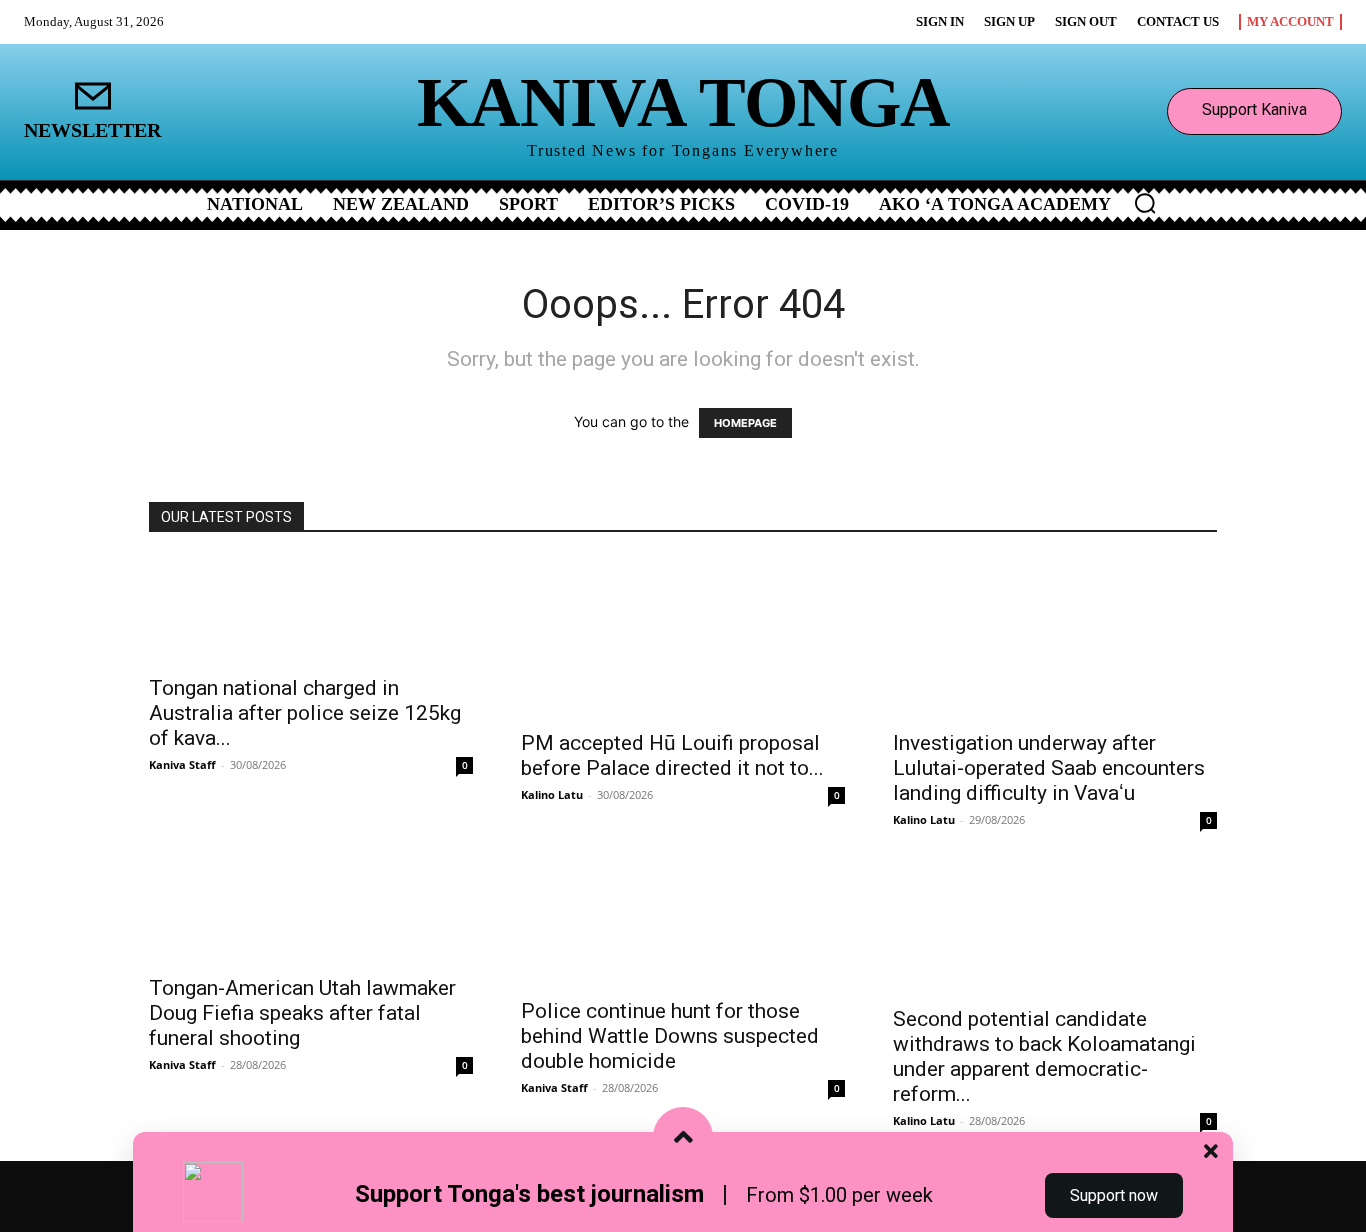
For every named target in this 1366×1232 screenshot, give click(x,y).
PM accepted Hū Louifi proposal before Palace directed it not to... (672, 755)
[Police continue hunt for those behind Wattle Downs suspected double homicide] (683, 923)
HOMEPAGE (745, 423)
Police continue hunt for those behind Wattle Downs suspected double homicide (670, 1036)
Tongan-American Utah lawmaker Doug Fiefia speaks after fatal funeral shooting (302, 1013)
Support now (1114, 1195)
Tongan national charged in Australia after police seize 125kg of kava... (305, 713)
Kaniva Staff (182, 764)
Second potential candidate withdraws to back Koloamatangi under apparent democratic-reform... (1044, 1056)
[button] (1145, 203)
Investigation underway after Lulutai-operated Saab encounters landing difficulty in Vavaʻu (1049, 768)
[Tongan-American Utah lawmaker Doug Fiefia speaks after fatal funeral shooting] (311, 912)
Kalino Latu (552, 794)
